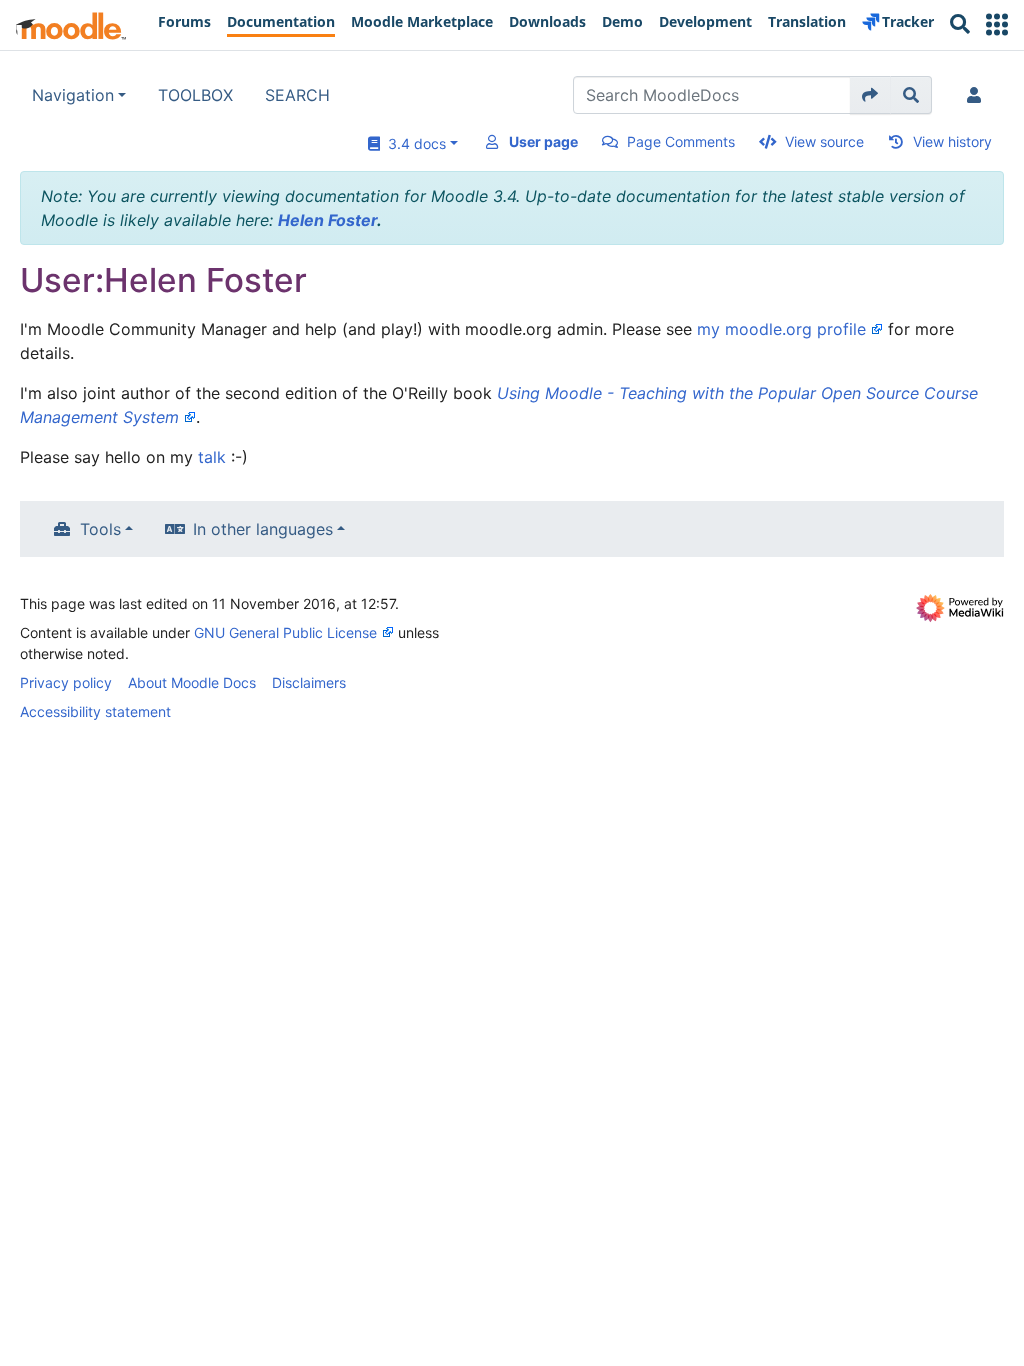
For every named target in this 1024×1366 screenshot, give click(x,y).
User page (543, 141)
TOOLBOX (195, 95)
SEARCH (297, 95)
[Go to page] (870, 95)
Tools (100, 529)
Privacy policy (66, 682)
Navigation (73, 95)
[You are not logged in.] (978, 95)
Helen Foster (327, 220)
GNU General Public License (285, 632)
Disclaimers (309, 682)
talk (212, 457)
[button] (997, 24)
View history (952, 141)
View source (824, 141)
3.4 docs (413, 143)
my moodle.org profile (781, 329)
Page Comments (681, 141)
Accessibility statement (95, 711)
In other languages (263, 529)
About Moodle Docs (192, 682)
